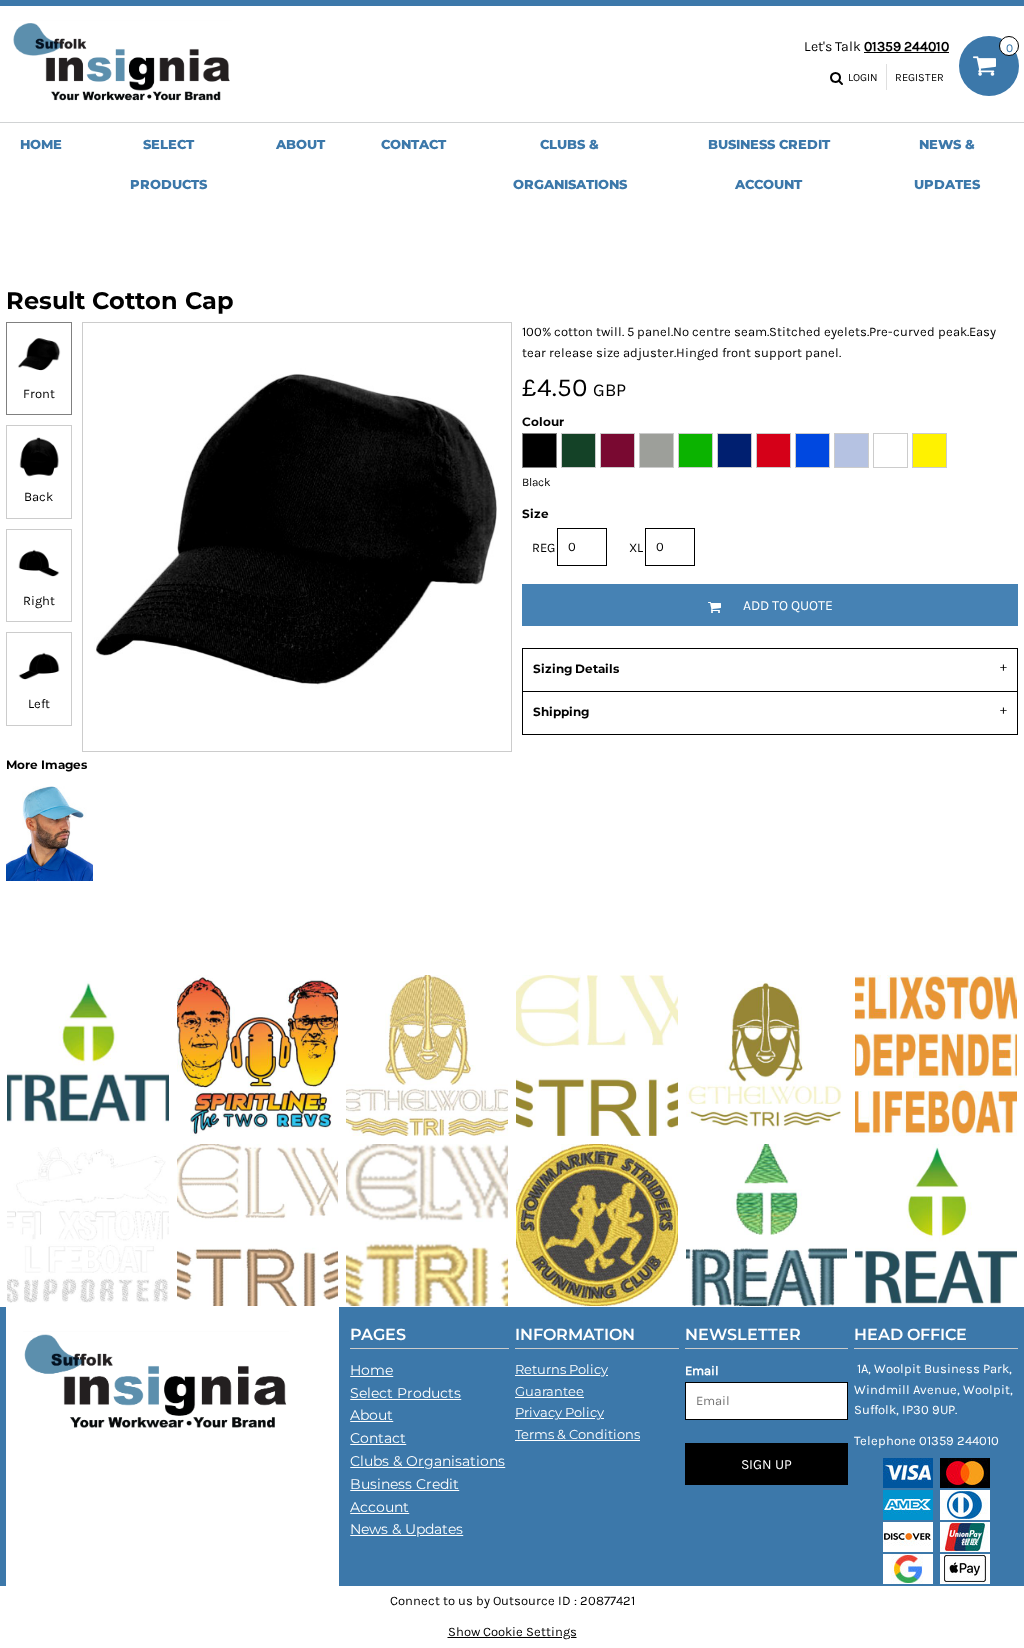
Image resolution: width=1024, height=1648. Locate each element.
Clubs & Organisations (427, 1461)
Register (919, 77)
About (371, 1415)
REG (543, 547)
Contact (378, 1438)
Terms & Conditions (577, 1434)
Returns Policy (561, 1369)
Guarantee (549, 1391)
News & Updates (406, 1529)
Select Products (405, 1393)
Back (38, 496)
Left (39, 703)
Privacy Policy (559, 1412)
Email (702, 1370)
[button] (169, 163)
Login (863, 77)
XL (636, 547)
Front (39, 393)
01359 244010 (906, 46)
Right (39, 600)
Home (371, 1370)
